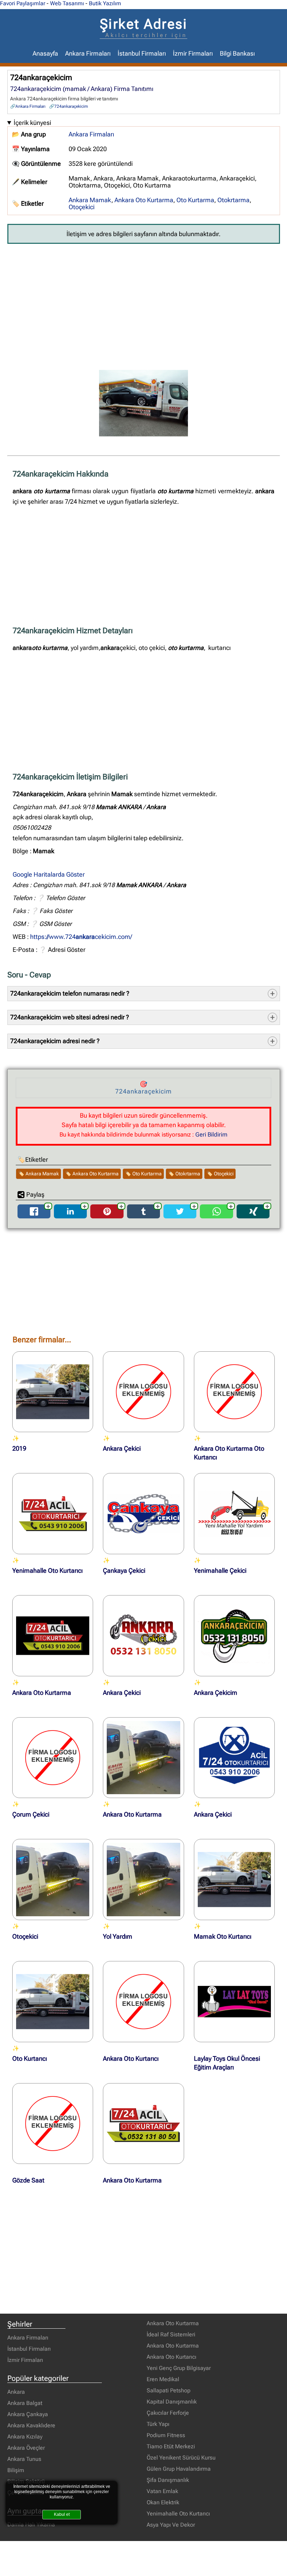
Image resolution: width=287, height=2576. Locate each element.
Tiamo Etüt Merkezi (171, 2446)
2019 (19, 1449)
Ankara (16, 2392)
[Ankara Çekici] (143, 1392)
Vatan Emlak (162, 2491)
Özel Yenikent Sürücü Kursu (181, 2458)
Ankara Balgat (25, 2403)
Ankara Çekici (122, 1449)
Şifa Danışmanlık (168, 2480)
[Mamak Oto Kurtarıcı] (234, 1880)
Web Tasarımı (67, 3)
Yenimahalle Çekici (220, 1571)
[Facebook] (34, 1216)
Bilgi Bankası (237, 54)
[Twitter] (180, 1216)
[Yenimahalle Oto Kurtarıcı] (53, 1514)
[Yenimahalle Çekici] (234, 1514)
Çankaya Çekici (124, 1571)
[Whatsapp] (217, 1216)
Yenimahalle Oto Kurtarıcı (47, 1571)
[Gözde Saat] (53, 2124)
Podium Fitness (166, 2435)
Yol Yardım (118, 1937)
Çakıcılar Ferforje (168, 2413)
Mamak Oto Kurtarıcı (223, 1937)
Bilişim (16, 2470)
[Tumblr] (143, 1216)
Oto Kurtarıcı (30, 2059)
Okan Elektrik (163, 2502)
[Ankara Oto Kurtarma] (53, 1636)
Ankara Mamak (90, 200)
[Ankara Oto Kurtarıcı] (143, 2002)
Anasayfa (45, 54)
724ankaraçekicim (71, 106)
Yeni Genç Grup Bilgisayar (179, 2368)
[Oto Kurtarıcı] (53, 2002)
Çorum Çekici (31, 1814)
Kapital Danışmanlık (172, 2402)
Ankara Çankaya (28, 2414)
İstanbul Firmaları (142, 54)
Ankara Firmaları (88, 54)
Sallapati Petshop (169, 2390)
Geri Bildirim (211, 1134)
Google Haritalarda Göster (49, 875)
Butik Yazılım (105, 3)
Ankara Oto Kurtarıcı (131, 2059)
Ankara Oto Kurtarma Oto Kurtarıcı (229, 1453)
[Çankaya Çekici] (143, 1514)
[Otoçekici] (53, 1880)
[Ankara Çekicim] (234, 1636)
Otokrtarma (233, 200)
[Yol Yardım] (143, 1880)
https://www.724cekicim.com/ (81, 937)
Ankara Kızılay (25, 2437)
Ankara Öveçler (26, 2448)
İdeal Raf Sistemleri (171, 2334)
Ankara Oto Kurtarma (144, 200)
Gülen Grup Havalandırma (179, 2469)
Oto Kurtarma (195, 200)
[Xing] (253, 1216)
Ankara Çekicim (216, 1693)
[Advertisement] (144, 302)
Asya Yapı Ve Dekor (171, 2525)
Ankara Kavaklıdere (31, 2425)
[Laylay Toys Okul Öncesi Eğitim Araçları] (234, 2002)
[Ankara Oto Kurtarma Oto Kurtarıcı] (234, 1392)
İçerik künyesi (32, 123)
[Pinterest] (107, 1216)
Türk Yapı (158, 2424)
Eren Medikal (163, 2379)
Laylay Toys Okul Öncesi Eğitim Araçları (227, 2063)
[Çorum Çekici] (53, 1758)
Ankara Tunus (24, 2459)
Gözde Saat (28, 2180)
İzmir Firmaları (193, 54)
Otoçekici (82, 207)
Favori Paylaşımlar (23, 3)
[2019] (53, 1392)
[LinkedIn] (70, 1216)
